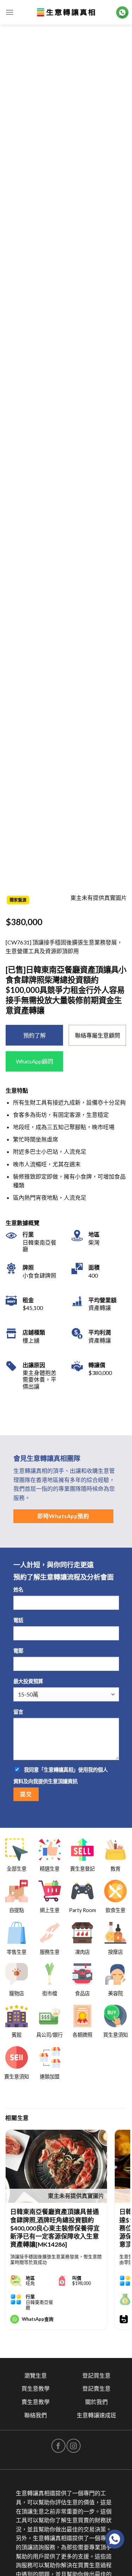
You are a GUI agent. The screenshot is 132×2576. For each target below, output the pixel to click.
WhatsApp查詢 (38, 2319)
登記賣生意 (96, 2388)
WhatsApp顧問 (34, 1061)
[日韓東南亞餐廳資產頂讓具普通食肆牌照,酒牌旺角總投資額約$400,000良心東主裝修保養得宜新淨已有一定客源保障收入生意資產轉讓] (56, 2166)
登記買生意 (96, 2375)
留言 (18, 1712)
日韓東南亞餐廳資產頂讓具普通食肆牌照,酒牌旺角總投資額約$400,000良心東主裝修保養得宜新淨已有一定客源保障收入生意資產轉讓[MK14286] (55, 2228)
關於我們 (96, 2402)
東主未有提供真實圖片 (76, 2196)
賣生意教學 (36, 2402)
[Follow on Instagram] (74, 2446)
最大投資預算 (28, 1681)
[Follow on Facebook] (58, 2446)
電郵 (18, 1651)
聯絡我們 (36, 2415)
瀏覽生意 (36, 2375)
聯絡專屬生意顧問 (98, 1035)
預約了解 (34, 1035)
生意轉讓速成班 (96, 2415)
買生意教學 (36, 2388)
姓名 (18, 1590)
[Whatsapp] (115, 2539)
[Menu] (10, 12)
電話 (18, 1620)
